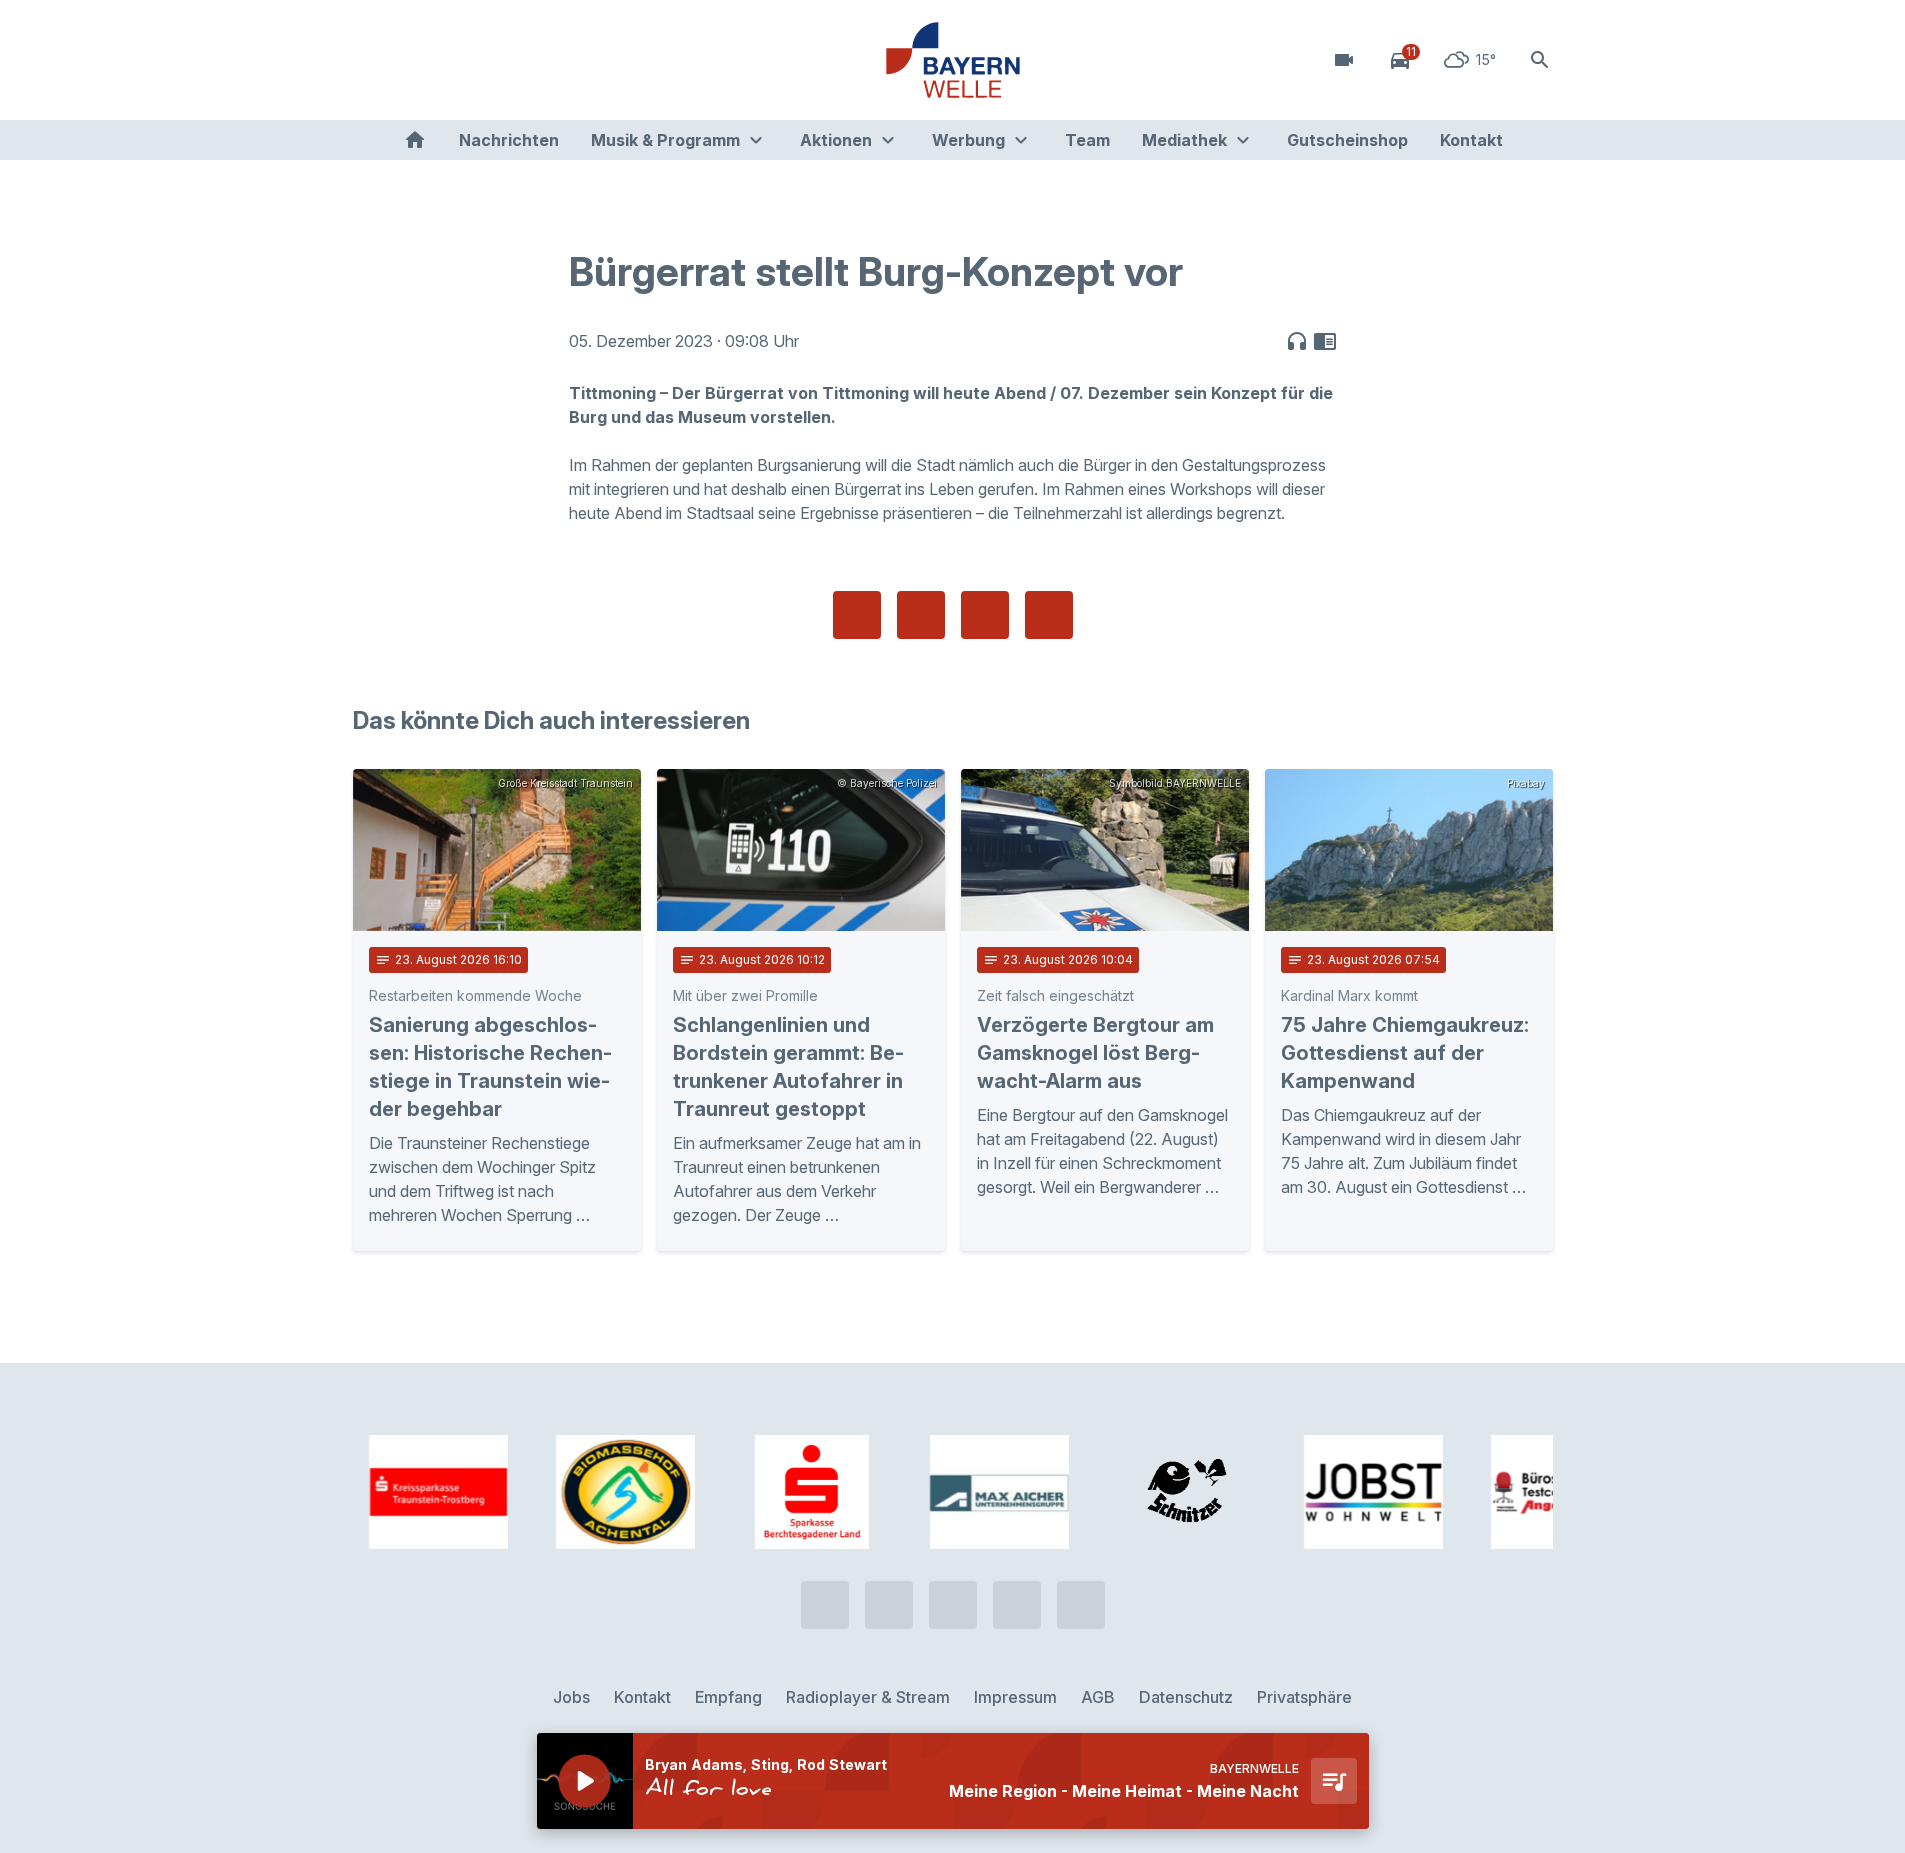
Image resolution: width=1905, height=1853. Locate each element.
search (1540, 60)
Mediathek (1184, 140)
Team (1087, 140)
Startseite (415, 140)
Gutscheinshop (1347, 140)
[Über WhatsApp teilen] (985, 615)
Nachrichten (509, 140)
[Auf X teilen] (921, 615)
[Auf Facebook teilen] (857, 615)
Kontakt (1471, 140)
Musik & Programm (665, 140)
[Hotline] (373, 60)
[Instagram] (493, 60)
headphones (1297, 341)
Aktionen (836, 140)
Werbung (968, 140)
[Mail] (533, 60)
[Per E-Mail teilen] (1049, 615)
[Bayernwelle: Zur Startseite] (953, 60)
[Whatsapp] (413, 60)
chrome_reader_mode (1325, 341)
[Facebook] (453, 60)
